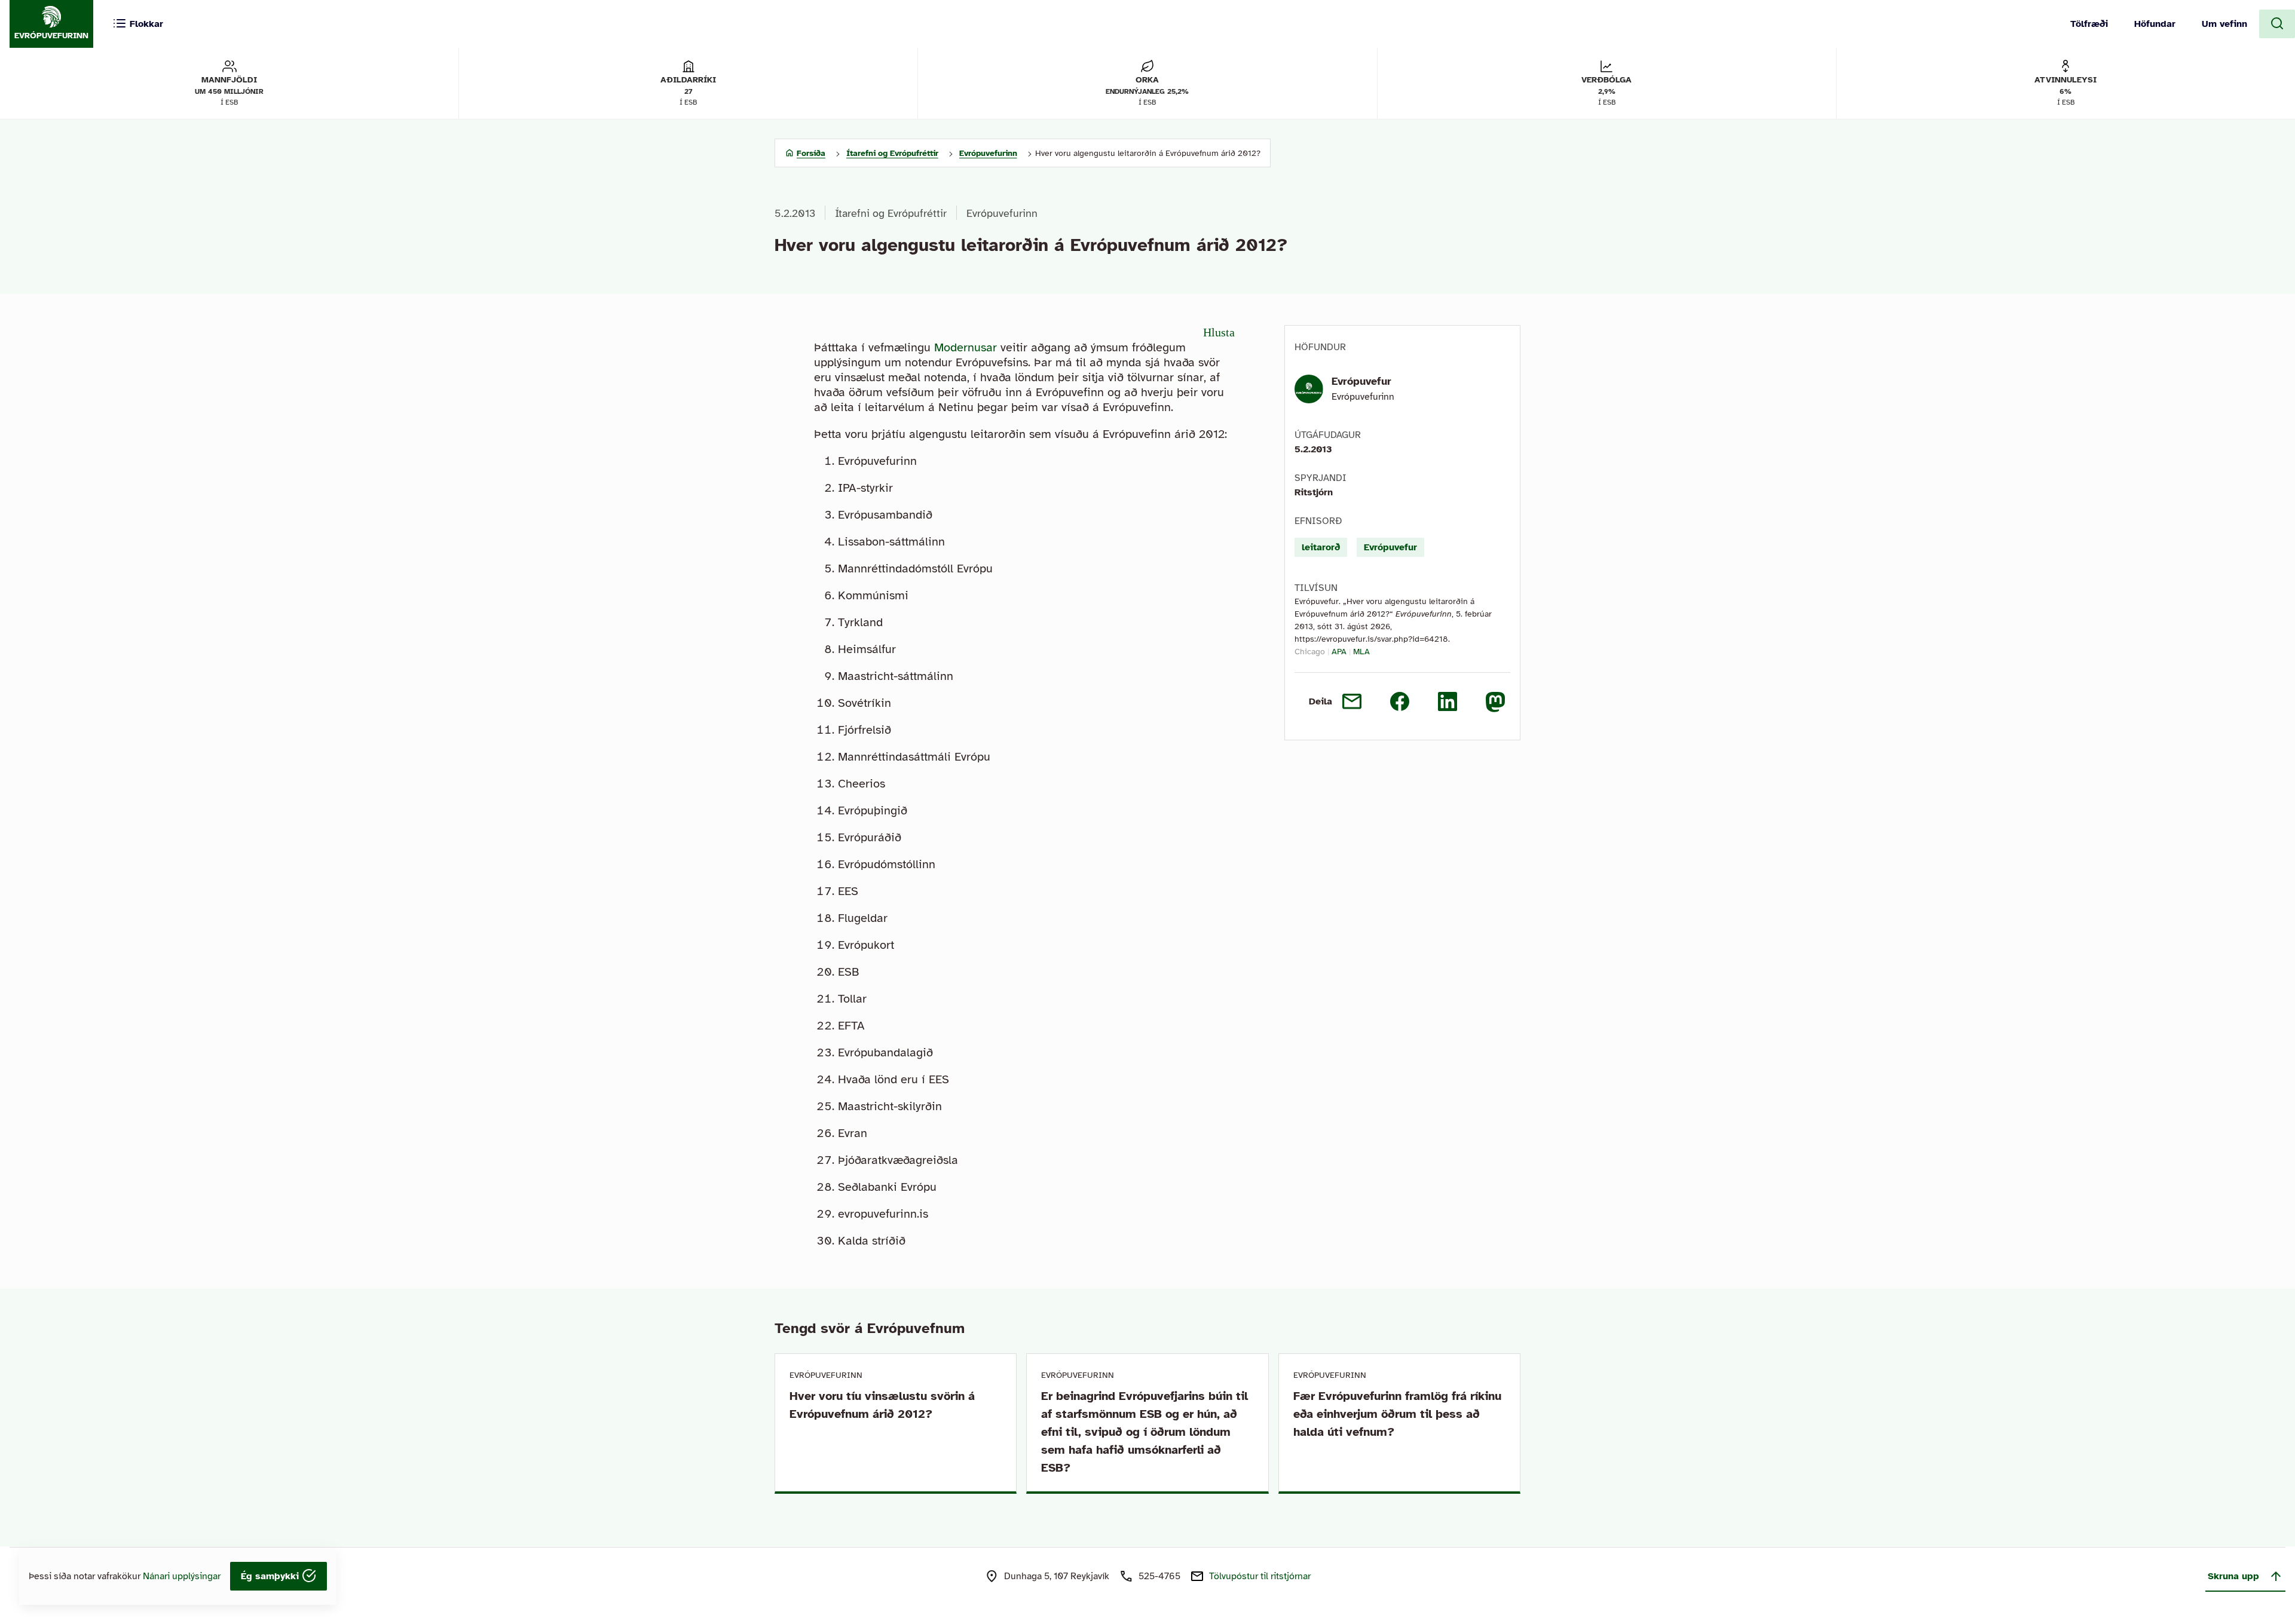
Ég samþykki (271, 1576)
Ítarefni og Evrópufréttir (891, 213)
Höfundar (2155, 24)
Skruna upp (2233, 1576)
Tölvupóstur (1260, 1576)
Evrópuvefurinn (1002, 213)
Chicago (1310, 652)
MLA (1361, 652)
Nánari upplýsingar (182, 1576)
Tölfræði (2089, 24)
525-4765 (1159, 1576)
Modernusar (966, 347)
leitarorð (1321, 547)
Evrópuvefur (1361, 381)
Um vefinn (2224, 24)
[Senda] (1352, 701)
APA (1339, 652)
